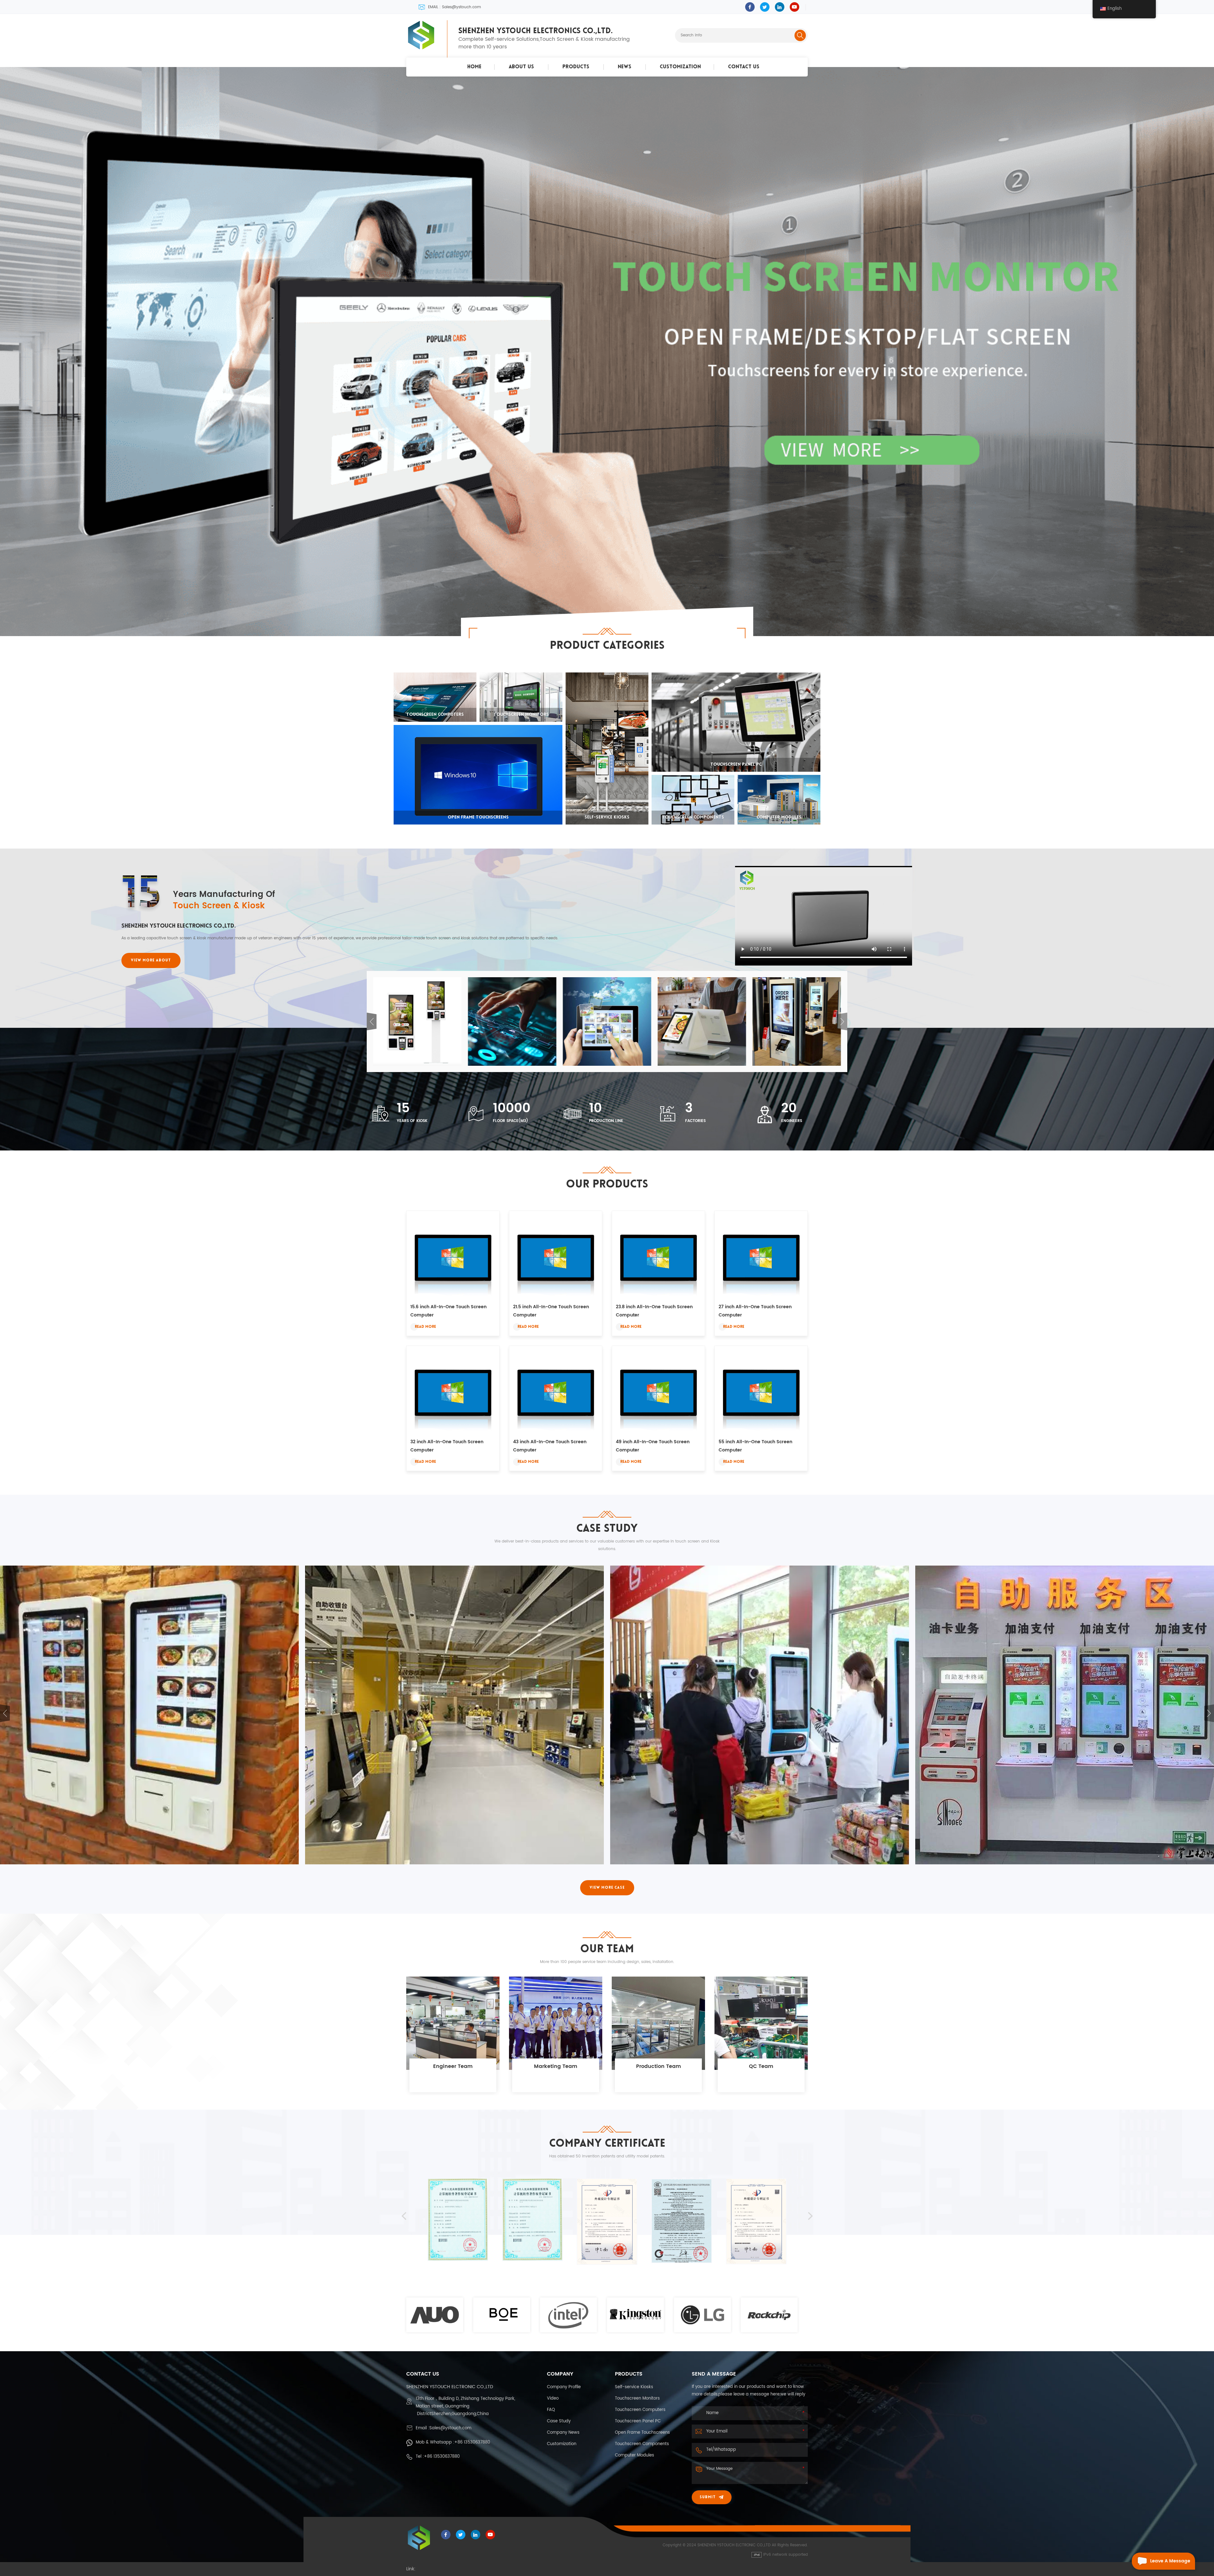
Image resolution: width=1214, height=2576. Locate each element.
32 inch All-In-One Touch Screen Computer (447, 1446)
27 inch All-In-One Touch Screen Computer (755, 1311)
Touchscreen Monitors (637, 2398)
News (625, 67)
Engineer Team (453, 2066)
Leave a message (1170, 2561)
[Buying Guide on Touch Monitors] (702, 1021)
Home (474, 67)
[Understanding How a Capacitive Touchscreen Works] (512, 1021)
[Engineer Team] (453, 2023)
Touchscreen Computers (640, 2410)
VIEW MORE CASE (607, 1888)
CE (682, 2270)
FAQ (551, 2410)
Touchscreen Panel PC (638, 2421)
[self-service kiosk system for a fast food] (454, 1715)
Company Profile (564, 2387)
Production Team (659, 2066)
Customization (680, 67)
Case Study (559, 2421)
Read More (425, 1327)
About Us (521, 67)
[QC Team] (761, 2023)
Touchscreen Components (642, 2444)
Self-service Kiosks (634, 2387)
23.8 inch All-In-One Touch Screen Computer (654, 1311)
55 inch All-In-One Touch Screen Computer (755, 1446)
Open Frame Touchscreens (642, 2433)
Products (576, 67)
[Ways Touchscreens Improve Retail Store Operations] (417, 1021)
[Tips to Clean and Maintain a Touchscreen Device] (607, 1021)
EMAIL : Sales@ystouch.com (454, 7)
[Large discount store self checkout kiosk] (760, 1715)
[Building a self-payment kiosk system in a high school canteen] (1065, 1715)
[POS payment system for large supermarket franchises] (149, 1715)
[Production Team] (658, 2023)
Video (553, 2398)
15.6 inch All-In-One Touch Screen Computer (448, 1311)
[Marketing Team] (556, 2023)
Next (842, 1021)
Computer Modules (635, 2455)
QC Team (761, 2066)
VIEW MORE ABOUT (151, 960)
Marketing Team (556, 2066)
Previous (372, 1021)
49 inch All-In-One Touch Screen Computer (653, 1446)
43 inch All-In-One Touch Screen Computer (550, 1446)
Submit (708, 2497)
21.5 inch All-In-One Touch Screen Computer (551, 1311)
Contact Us (744, 67)
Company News (563, 2433)
